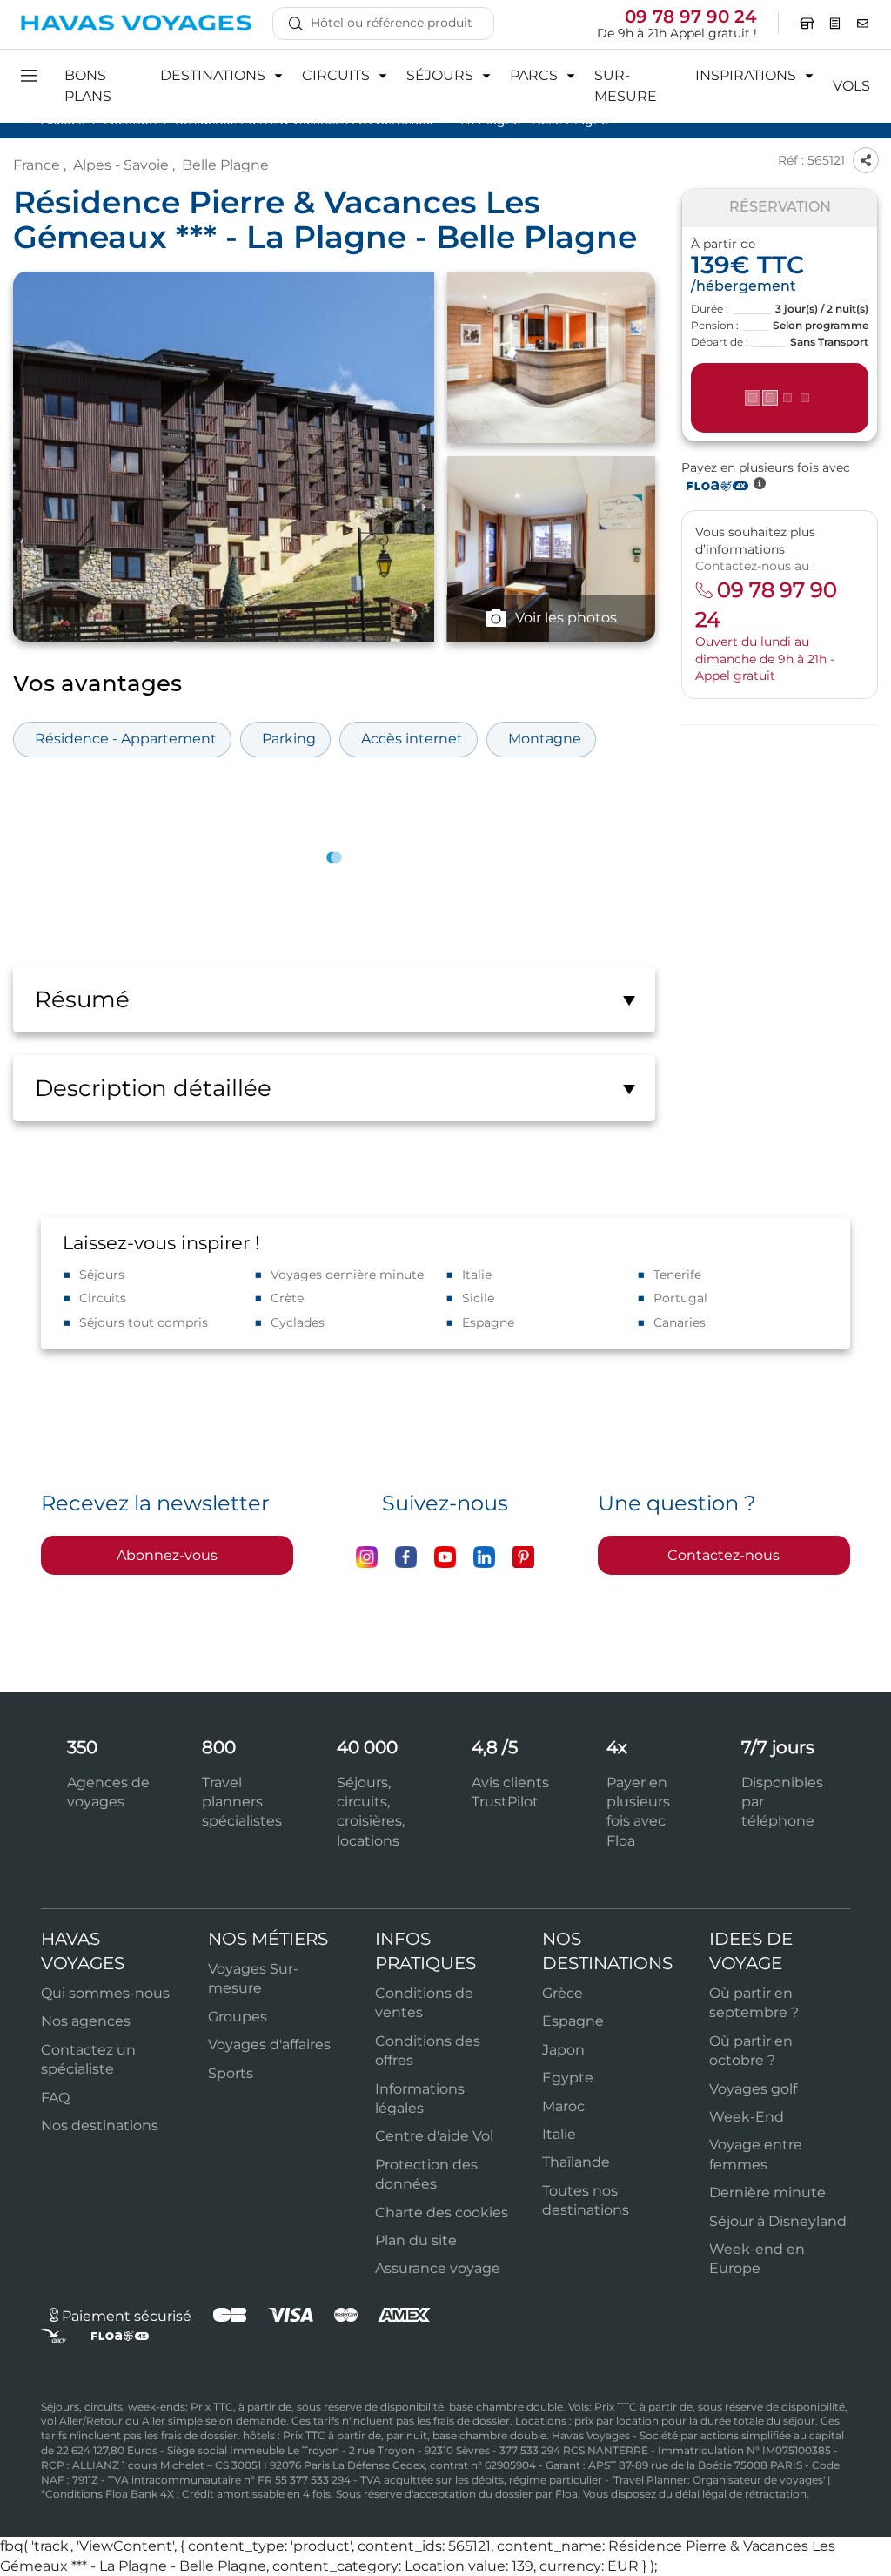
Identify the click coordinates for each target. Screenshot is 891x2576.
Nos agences (86, 2021)
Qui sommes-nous (105, 1993)
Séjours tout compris (144, 1322)
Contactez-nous (724, 1555)
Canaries (680, 1322)
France (37, 165)
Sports (231, 2073)
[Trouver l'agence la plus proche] (807, 24)
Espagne (488, 1322)
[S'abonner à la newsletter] (863, 24)
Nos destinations (100, 2125)
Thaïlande (576, 2162)
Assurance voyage (438, 2268)
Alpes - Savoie (121, 165)
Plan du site (416, 2240)
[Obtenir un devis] (835, 24)
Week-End (747, 2117)
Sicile (478, 1298)
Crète (287, 1298)
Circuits (103, 1298)
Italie (477, 1275)
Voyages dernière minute (347, 1275)
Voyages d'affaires (269, 2045)
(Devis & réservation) (780, 398)
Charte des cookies (442, 2213)
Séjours (102, 1275)
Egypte (568, 2078)
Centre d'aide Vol (434, 2136)
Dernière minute (767, 2193)
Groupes (238, 2017)
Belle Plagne (225, 165)
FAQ (55, 2098)
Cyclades (298, 1322)
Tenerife (677, 1275)
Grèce (563, 1993)
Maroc (563, 2106)
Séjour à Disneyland (778, 2221)
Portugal (680, 1298)
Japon (563, 2050)
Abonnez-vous (167, 1555)
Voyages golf (753, 2089)
